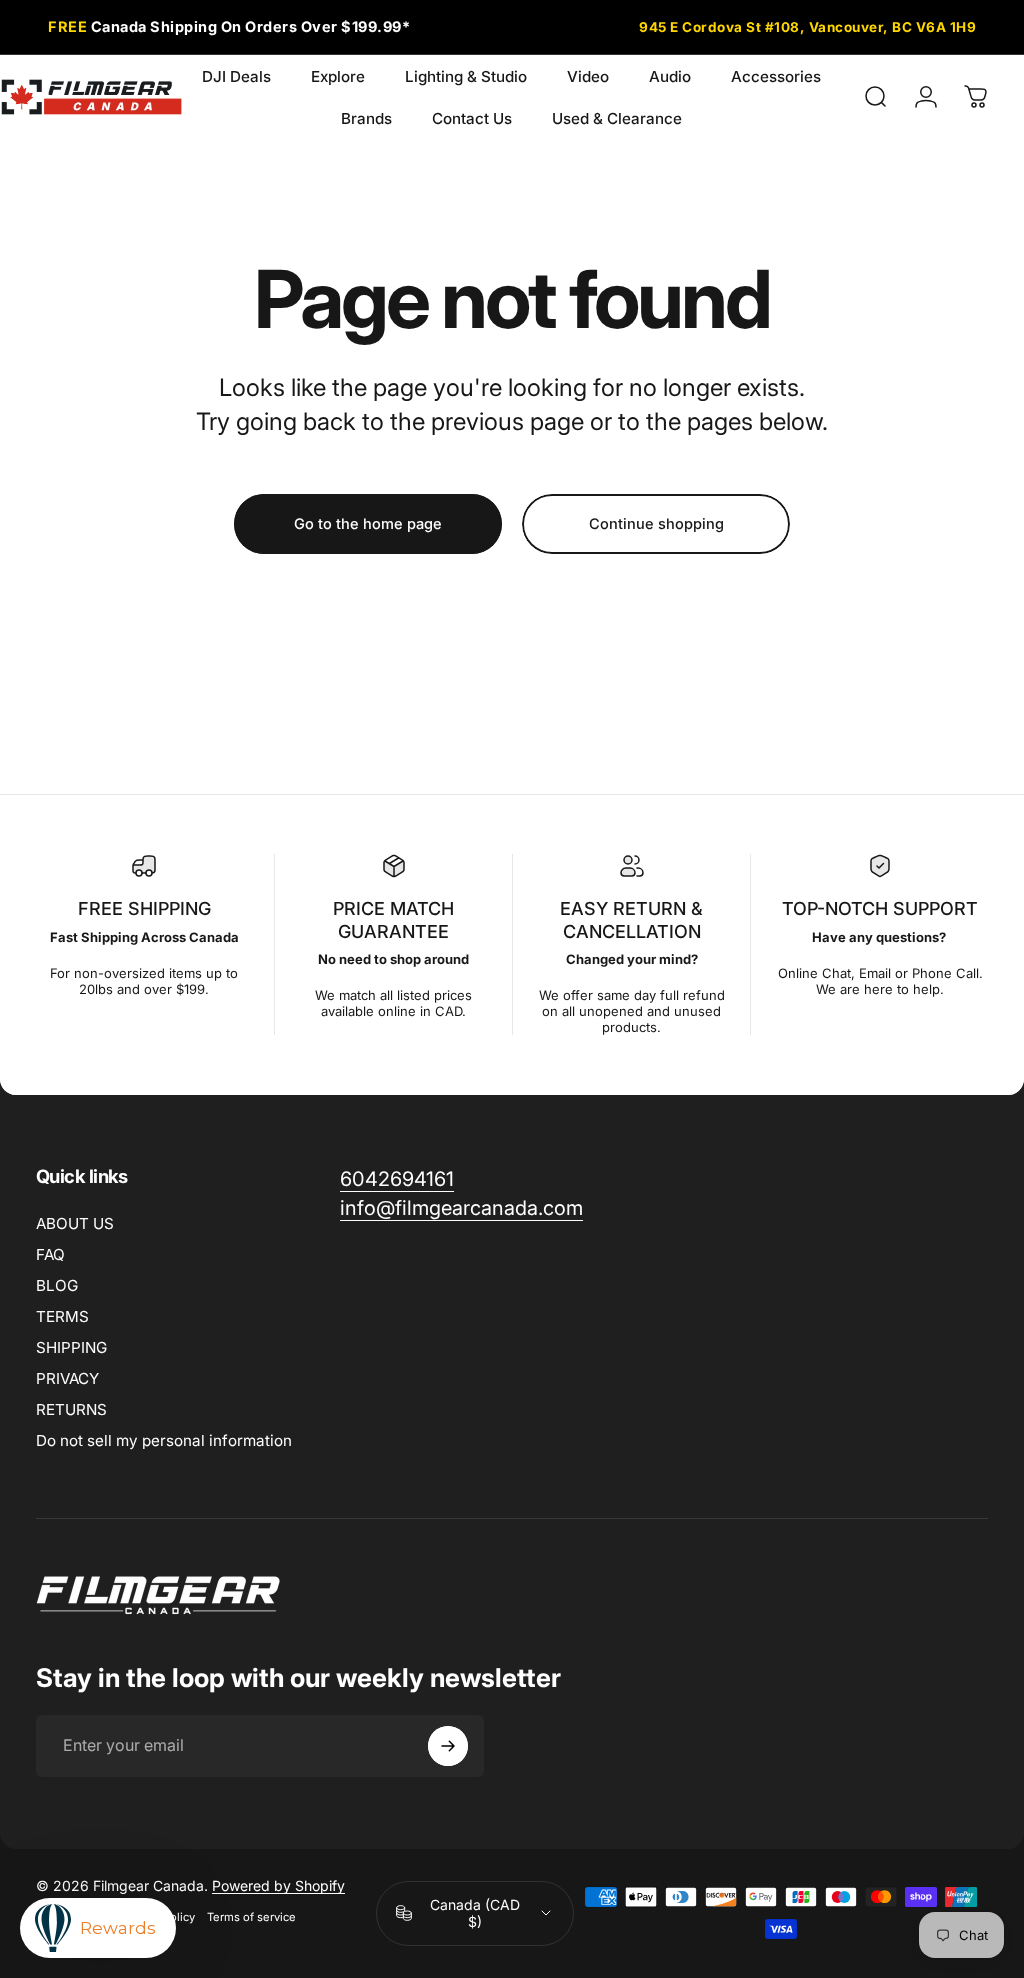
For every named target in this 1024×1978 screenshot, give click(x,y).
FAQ (50, 1254)
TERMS (62, 1316)
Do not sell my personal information (164, 1440)
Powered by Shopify (278, 1885)
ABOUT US (75, 1223)
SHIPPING (71, 1347)
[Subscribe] (448, 1746)
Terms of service (251, 1917)
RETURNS (71, 1409)
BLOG (57, 1285)
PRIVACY (67, 1378)
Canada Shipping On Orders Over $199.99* (229, 26)
